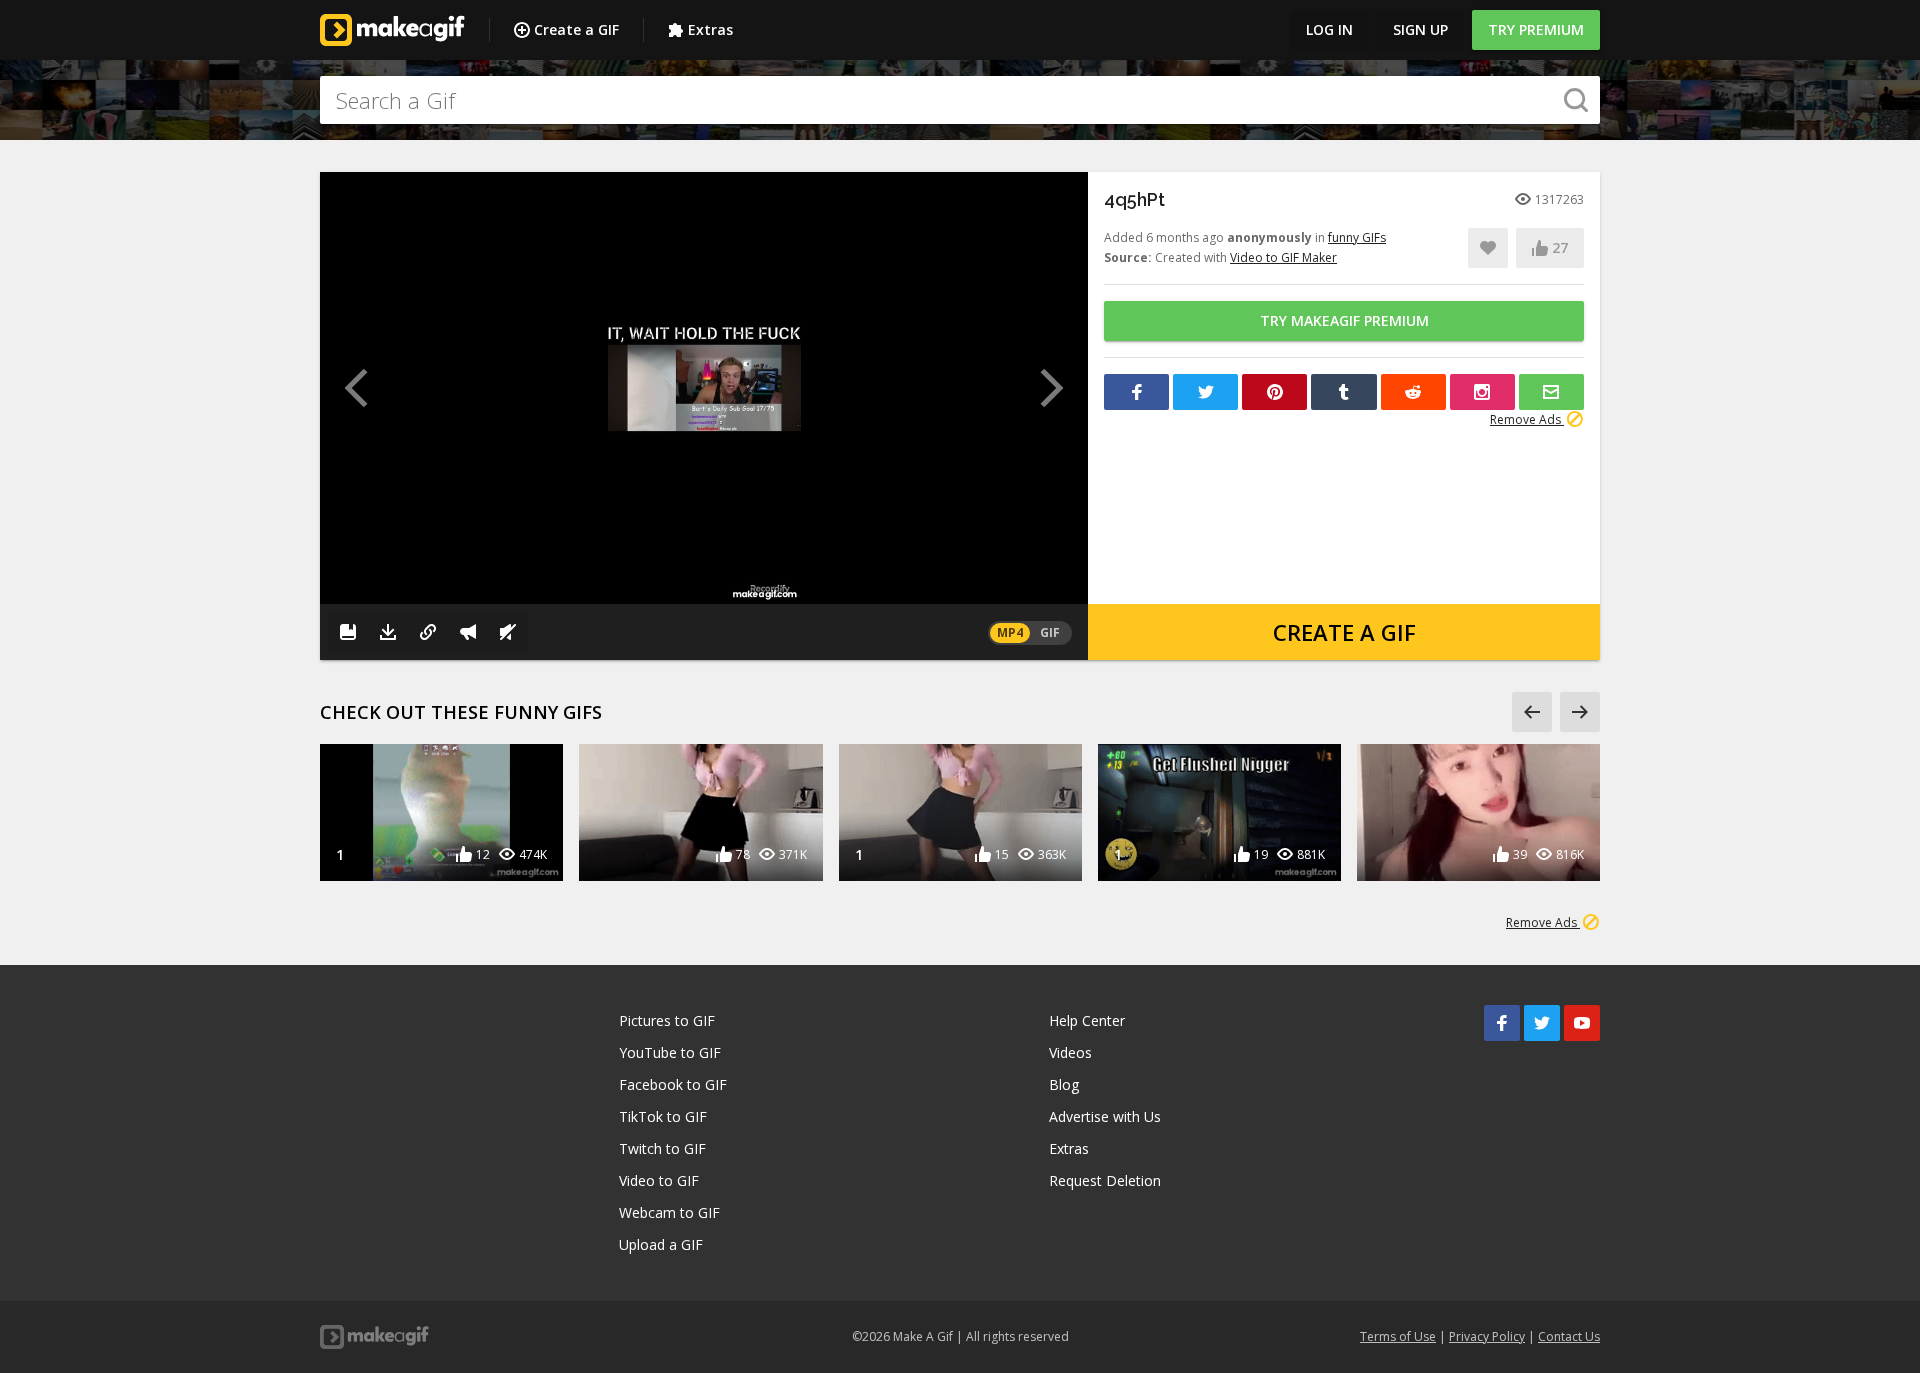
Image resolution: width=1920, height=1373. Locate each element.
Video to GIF (659, 1180)
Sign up (1420, 29)
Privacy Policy (1487, 1336)
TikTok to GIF (663, 1116)
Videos (1070, 1052)
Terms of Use (1398, 1336)
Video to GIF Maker (1283, 257)
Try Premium (1536, 29)
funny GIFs (1357, 237)
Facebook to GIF (673, 1084)
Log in (1329, 29)
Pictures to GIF (667, 1020)
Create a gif (1344, 632)
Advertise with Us (1105, 1116)
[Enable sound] (508, 632)
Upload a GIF (661, 1244)
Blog (1064, 1084)
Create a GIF (576, 29)
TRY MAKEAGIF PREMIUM (1344, 320)
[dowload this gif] (388, 632)
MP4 (1010, 632)
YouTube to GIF (670, 1052)
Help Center (1087, 1020)
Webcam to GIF (669, 1212)
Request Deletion (1105, 1180)
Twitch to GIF (662, 1148)
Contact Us (1569, 1336)
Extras (710, 29)
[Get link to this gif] (428, 632)
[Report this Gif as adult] (468, 632)
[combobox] (960, 100)
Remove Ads (1527, 419)
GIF (1050, 632)
